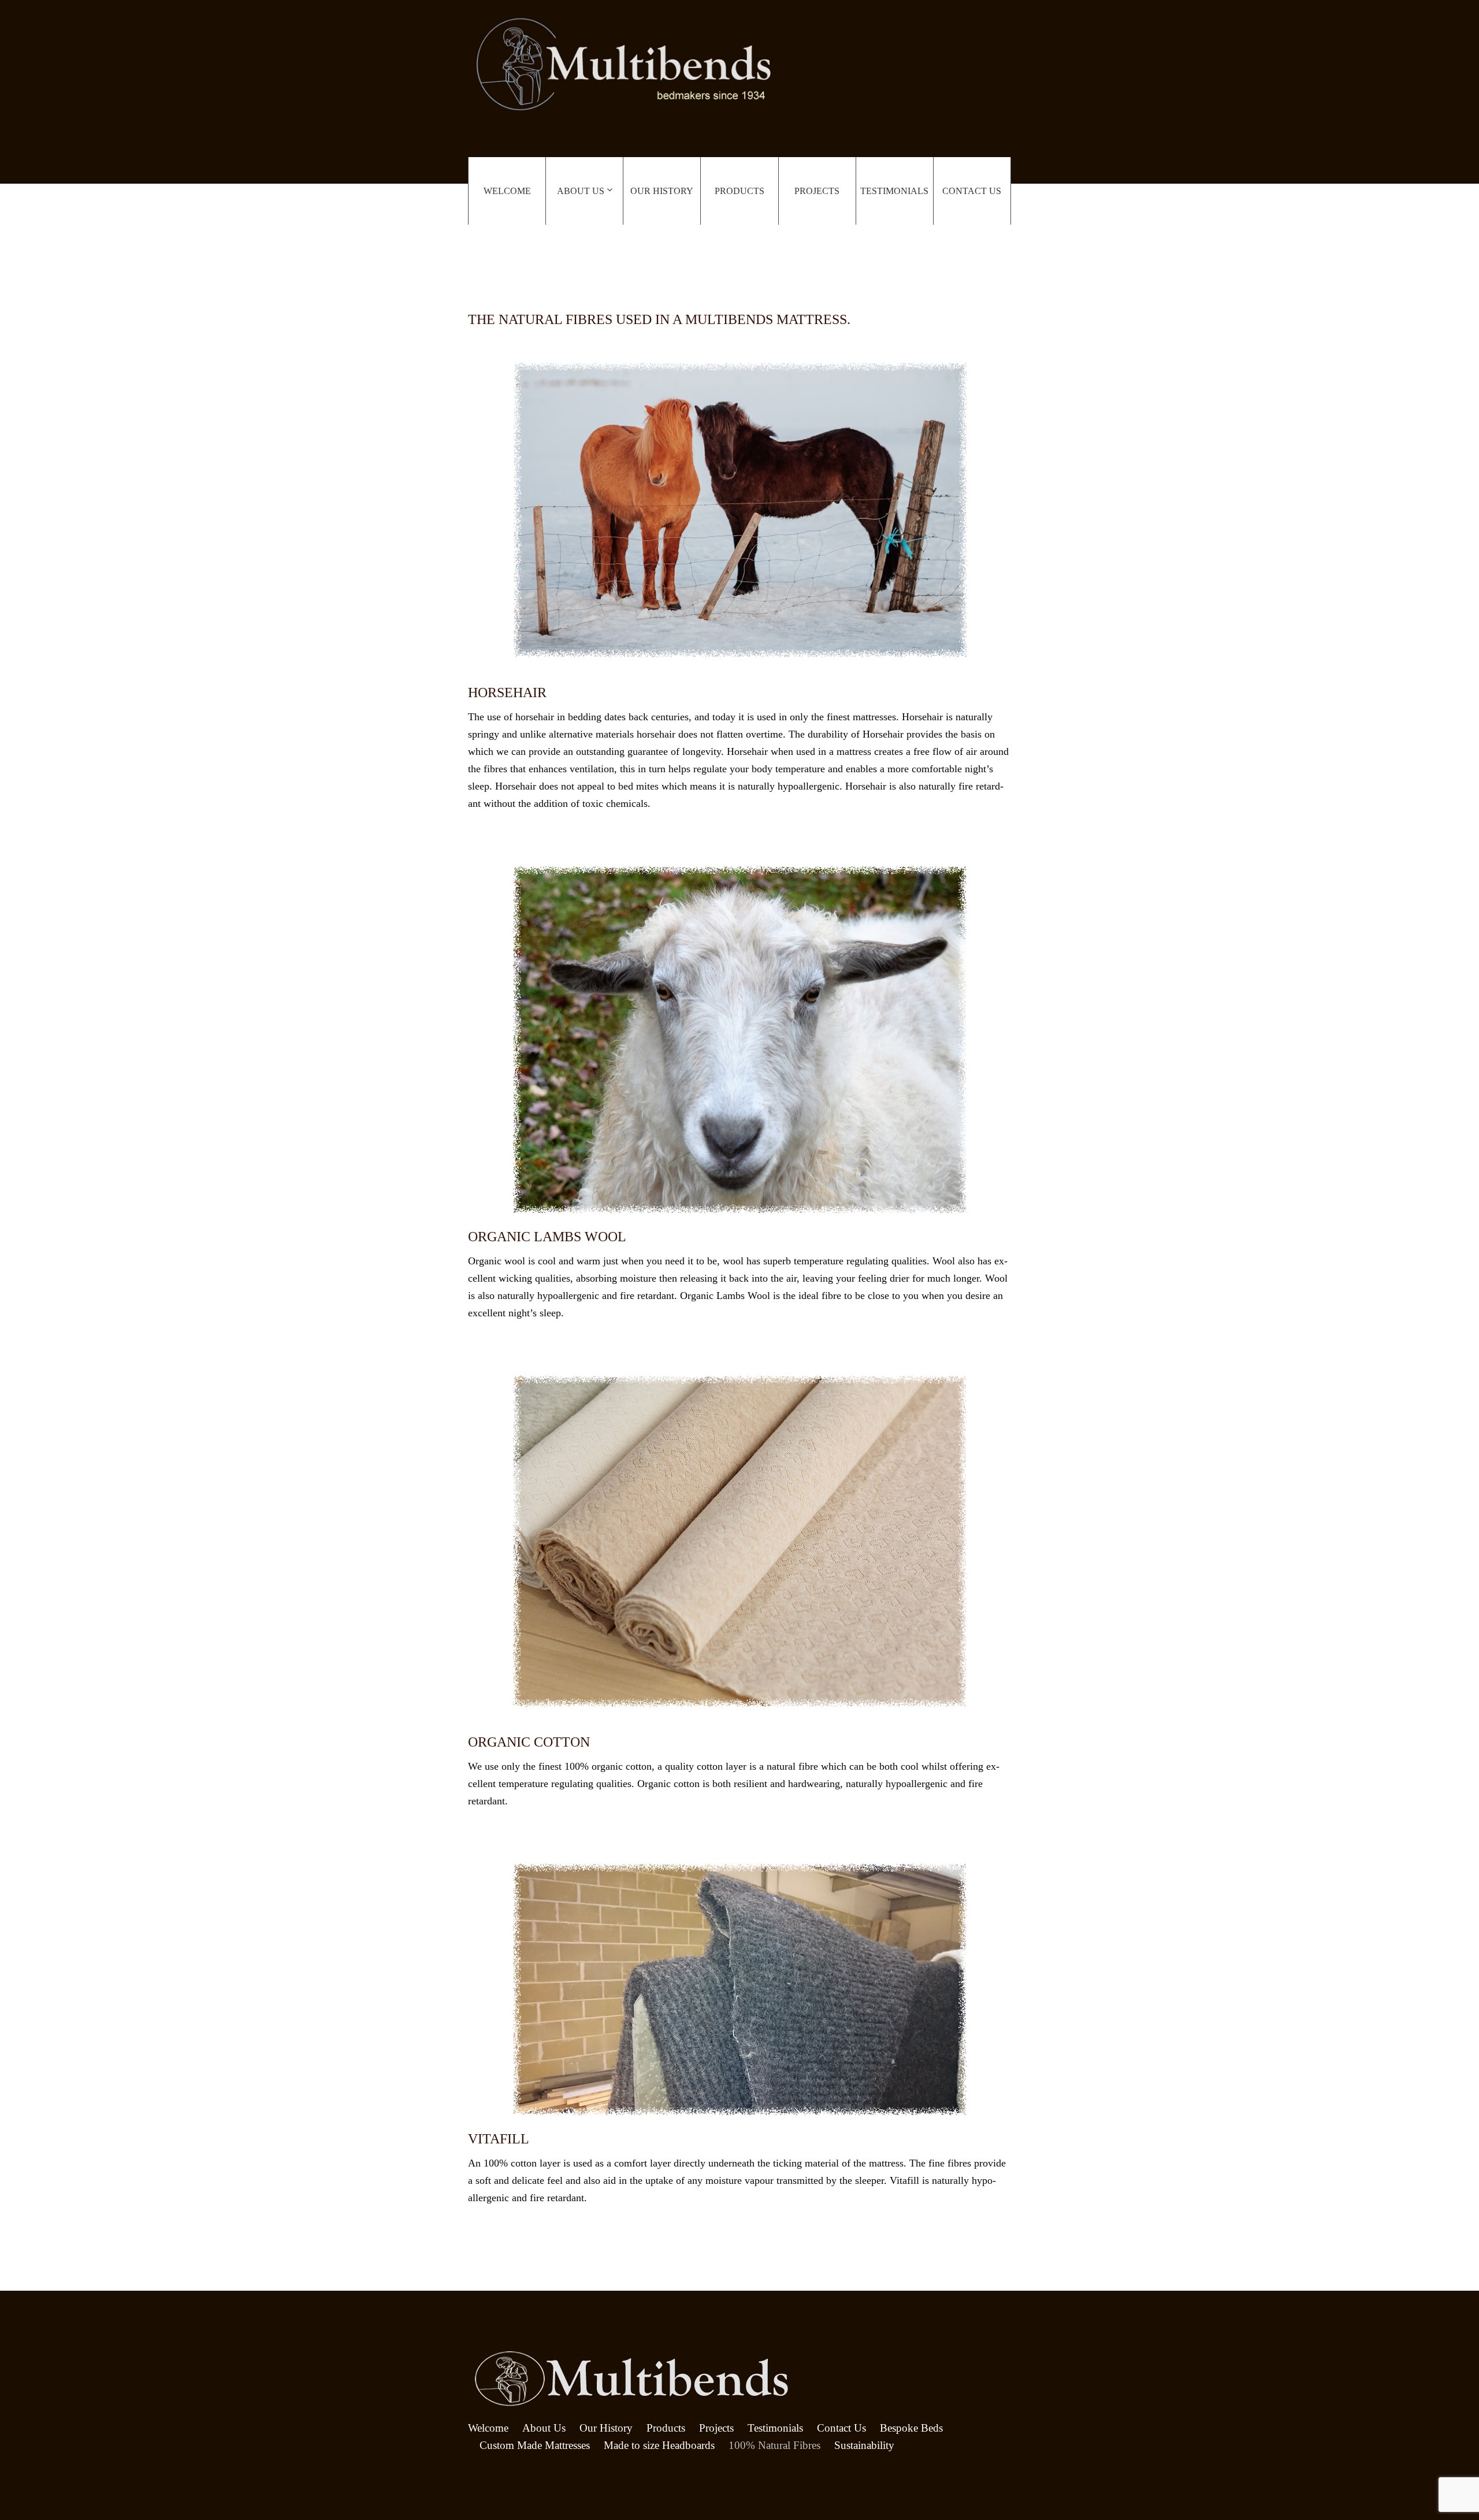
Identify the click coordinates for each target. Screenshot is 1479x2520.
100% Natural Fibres (774, 2445)
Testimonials (894, 191)
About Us (581, 191)
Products (739, 191)
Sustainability (864, 2445)
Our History (662, 191)
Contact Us (972, 191)
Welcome (507, 191)
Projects (817, 191)
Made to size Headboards (659, 2445)
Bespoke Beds (911, 2428)
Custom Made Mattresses (535, 2445)
